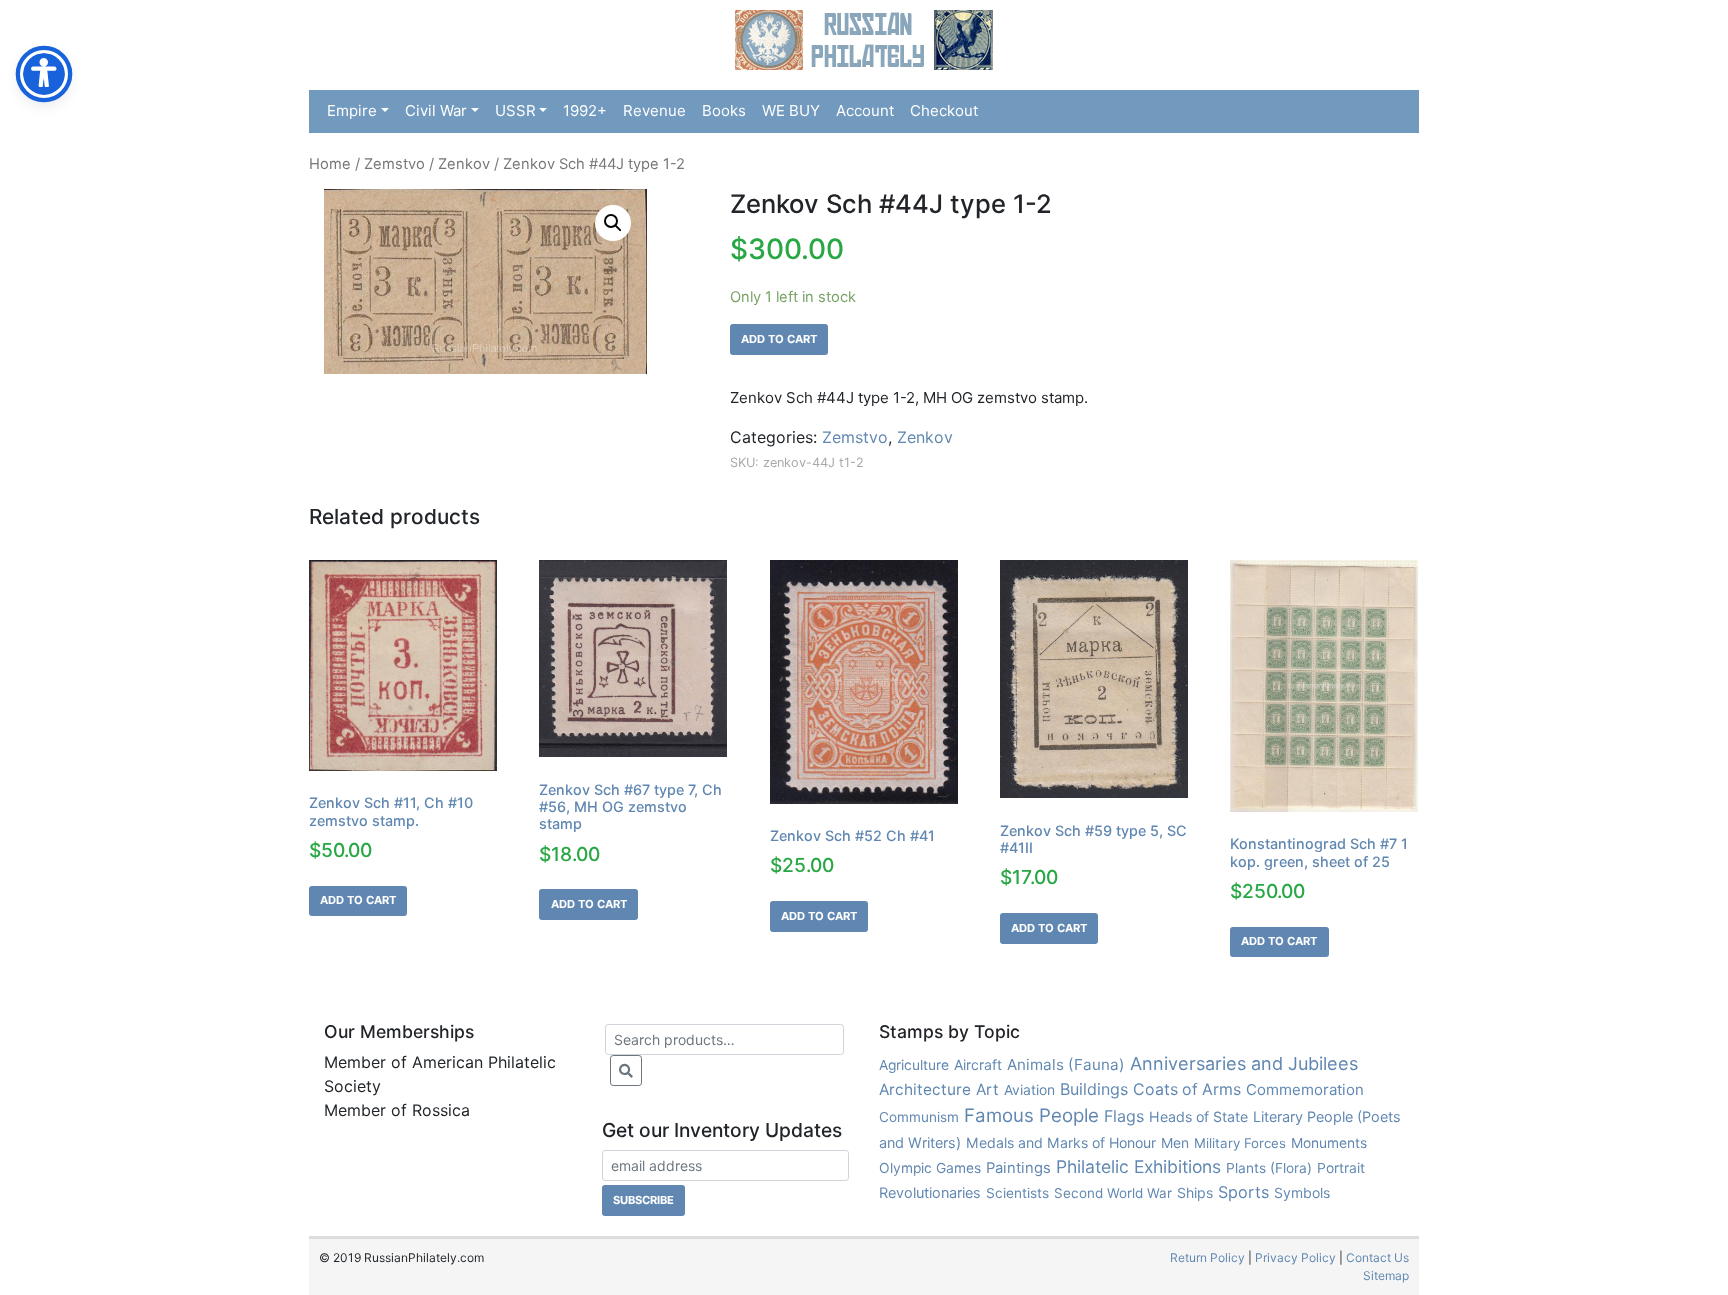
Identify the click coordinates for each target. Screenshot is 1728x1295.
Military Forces (1240, 1143)
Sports (1243, 1192)
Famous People (1031, 1115)
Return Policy (1207, 1257)
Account (865, 110)
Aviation (1029, 1089)
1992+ (585, 110)
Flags (1124, 1116)
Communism (919, 1117)
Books (724, 110)
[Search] (626, 1070)
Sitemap (1386, 1275)
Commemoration (1305, 1089)
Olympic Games (930, 1168)
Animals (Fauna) (1066, 1064)
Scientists (1017, 1193)
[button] (613, 223)
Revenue (654, 110)
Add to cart (779, 339)
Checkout (944, 110)
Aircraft (978, 1064)
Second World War (1113, 1193)
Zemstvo (394, 164)
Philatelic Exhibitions (1138, 1166)
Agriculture (914, 1065)
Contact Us (1377, 1257)
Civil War (436, 110)
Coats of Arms (1187, 1089)
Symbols (1302, 1192)
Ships (1195, 1192)
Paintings (1018, 1168)
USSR (515, 110)
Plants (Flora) (1269, 1168)
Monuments (1329, 1143)
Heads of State (1198, 1116)
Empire (352, 110)
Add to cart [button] (358, 900)
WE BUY (791, 110)
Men (1175, 1142)
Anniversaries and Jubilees (1244, 1063)
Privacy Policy (1295, 1257)
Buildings (1094, 1089)
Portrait (1341, 1168)
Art (987, 1089)
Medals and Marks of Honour (1061, 1142)
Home (330, 164)
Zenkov (464, 164)
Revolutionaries (930, 1193)
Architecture (925, 1089)
